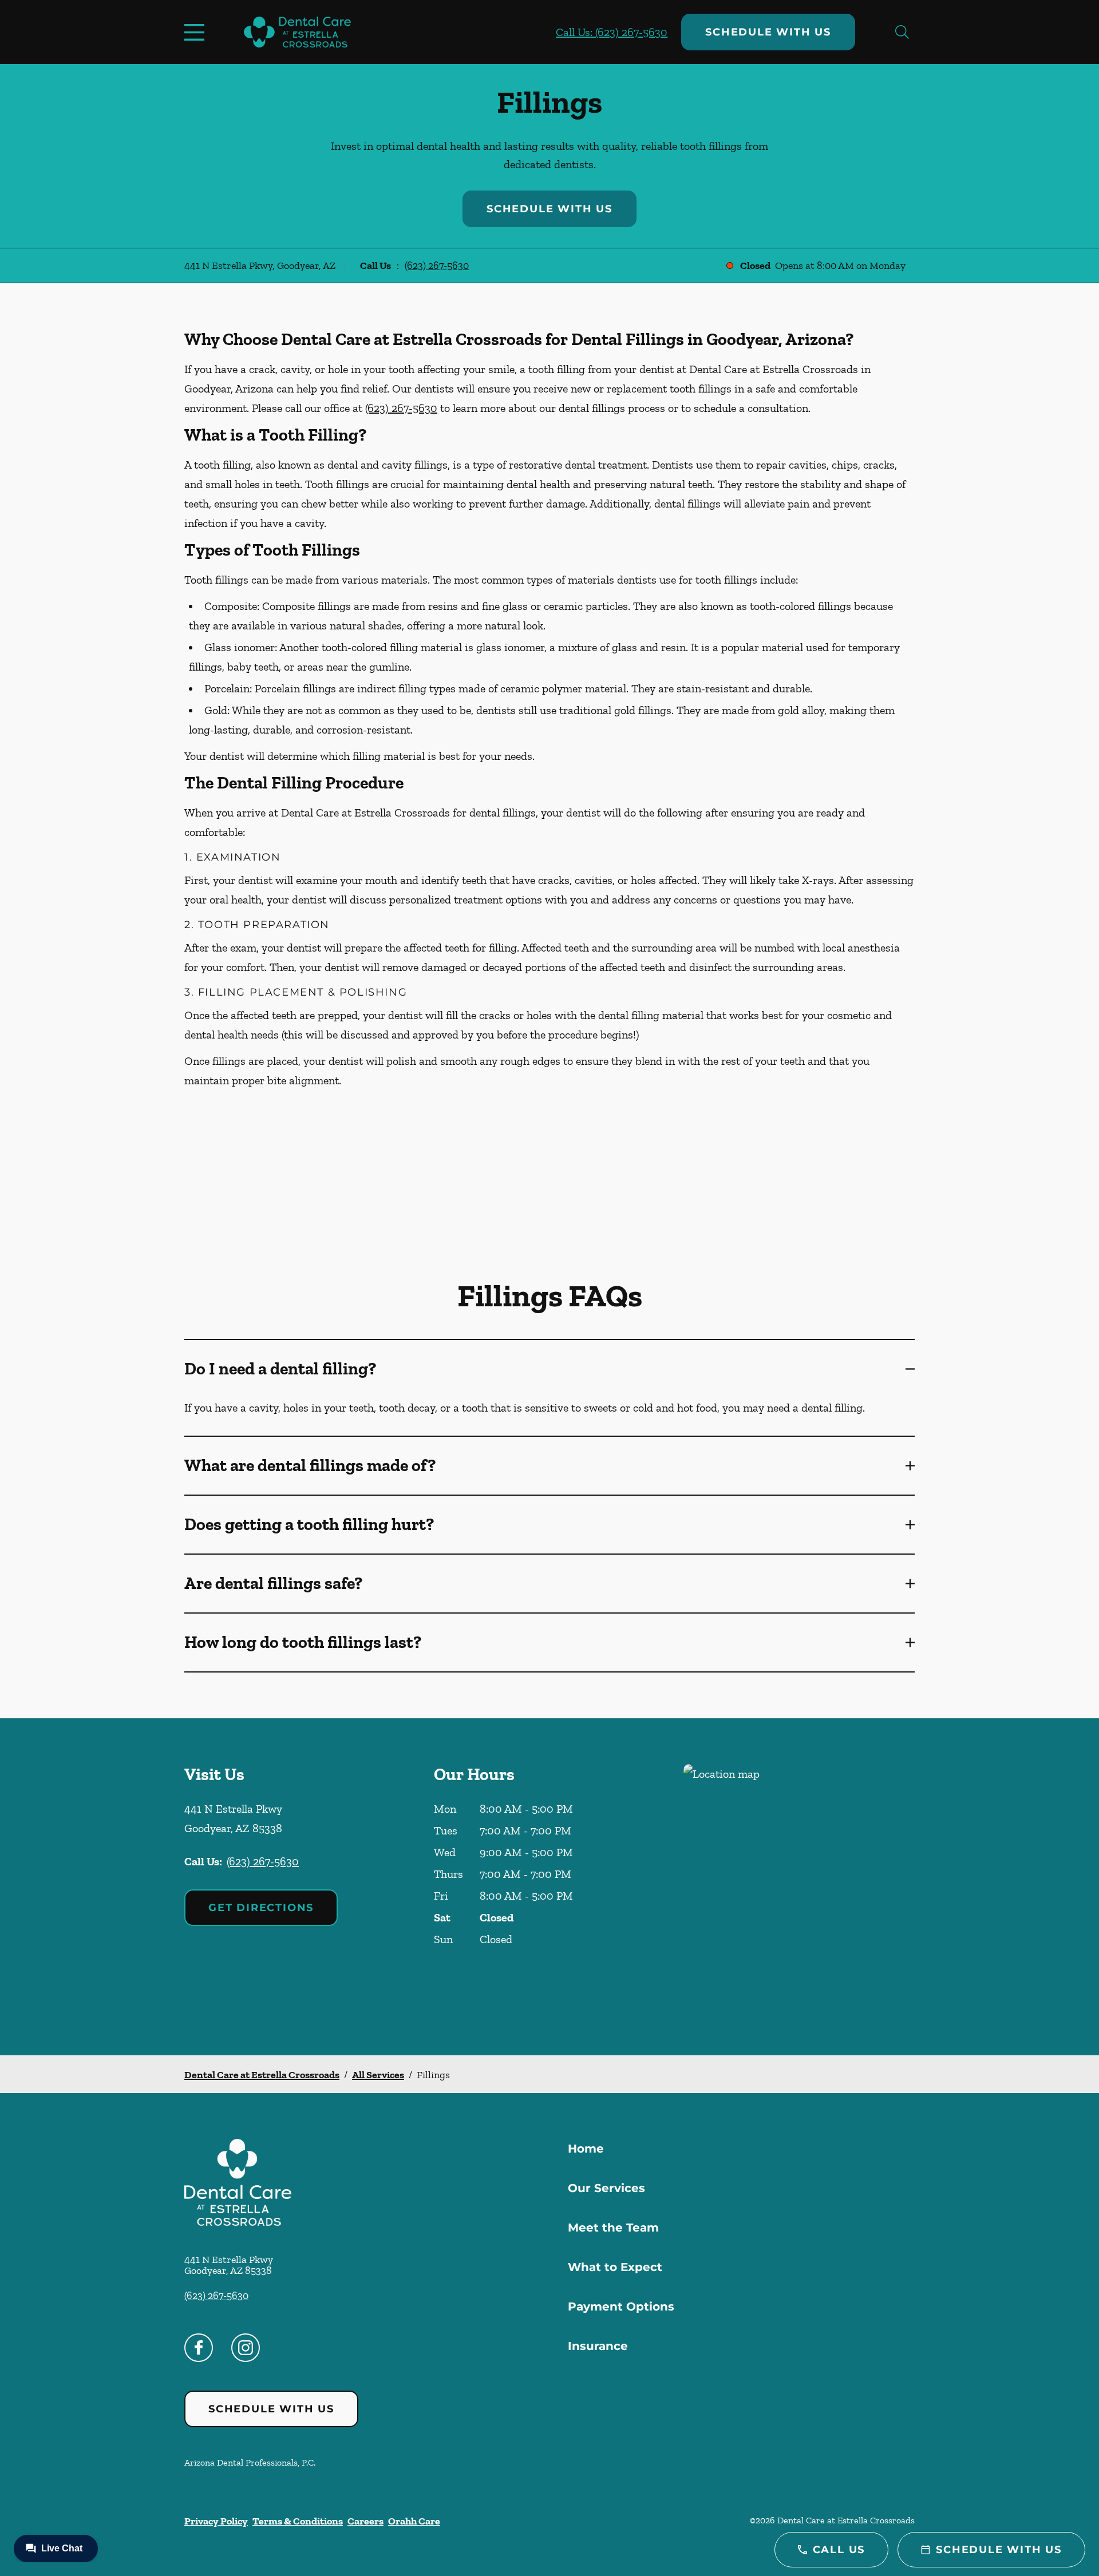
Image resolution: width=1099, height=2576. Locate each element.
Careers (365, 2521)
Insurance (598, 2346)
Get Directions (261, 1908)
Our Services (606, 2188)
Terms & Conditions (298, 2521)
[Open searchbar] (902, 32)
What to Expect (615, 2267)
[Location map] (799, 1887)
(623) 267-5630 (437, 265)
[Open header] (197, 32)
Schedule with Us (768, 32)
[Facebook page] (199, 2348)
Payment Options (621, 2306)
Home (586, 2149)
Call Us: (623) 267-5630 (612, 32)
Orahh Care (414, 2521)
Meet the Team (613, 2228)
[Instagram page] (246, 2348)
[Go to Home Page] (297, 32)
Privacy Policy (216, 2521)
